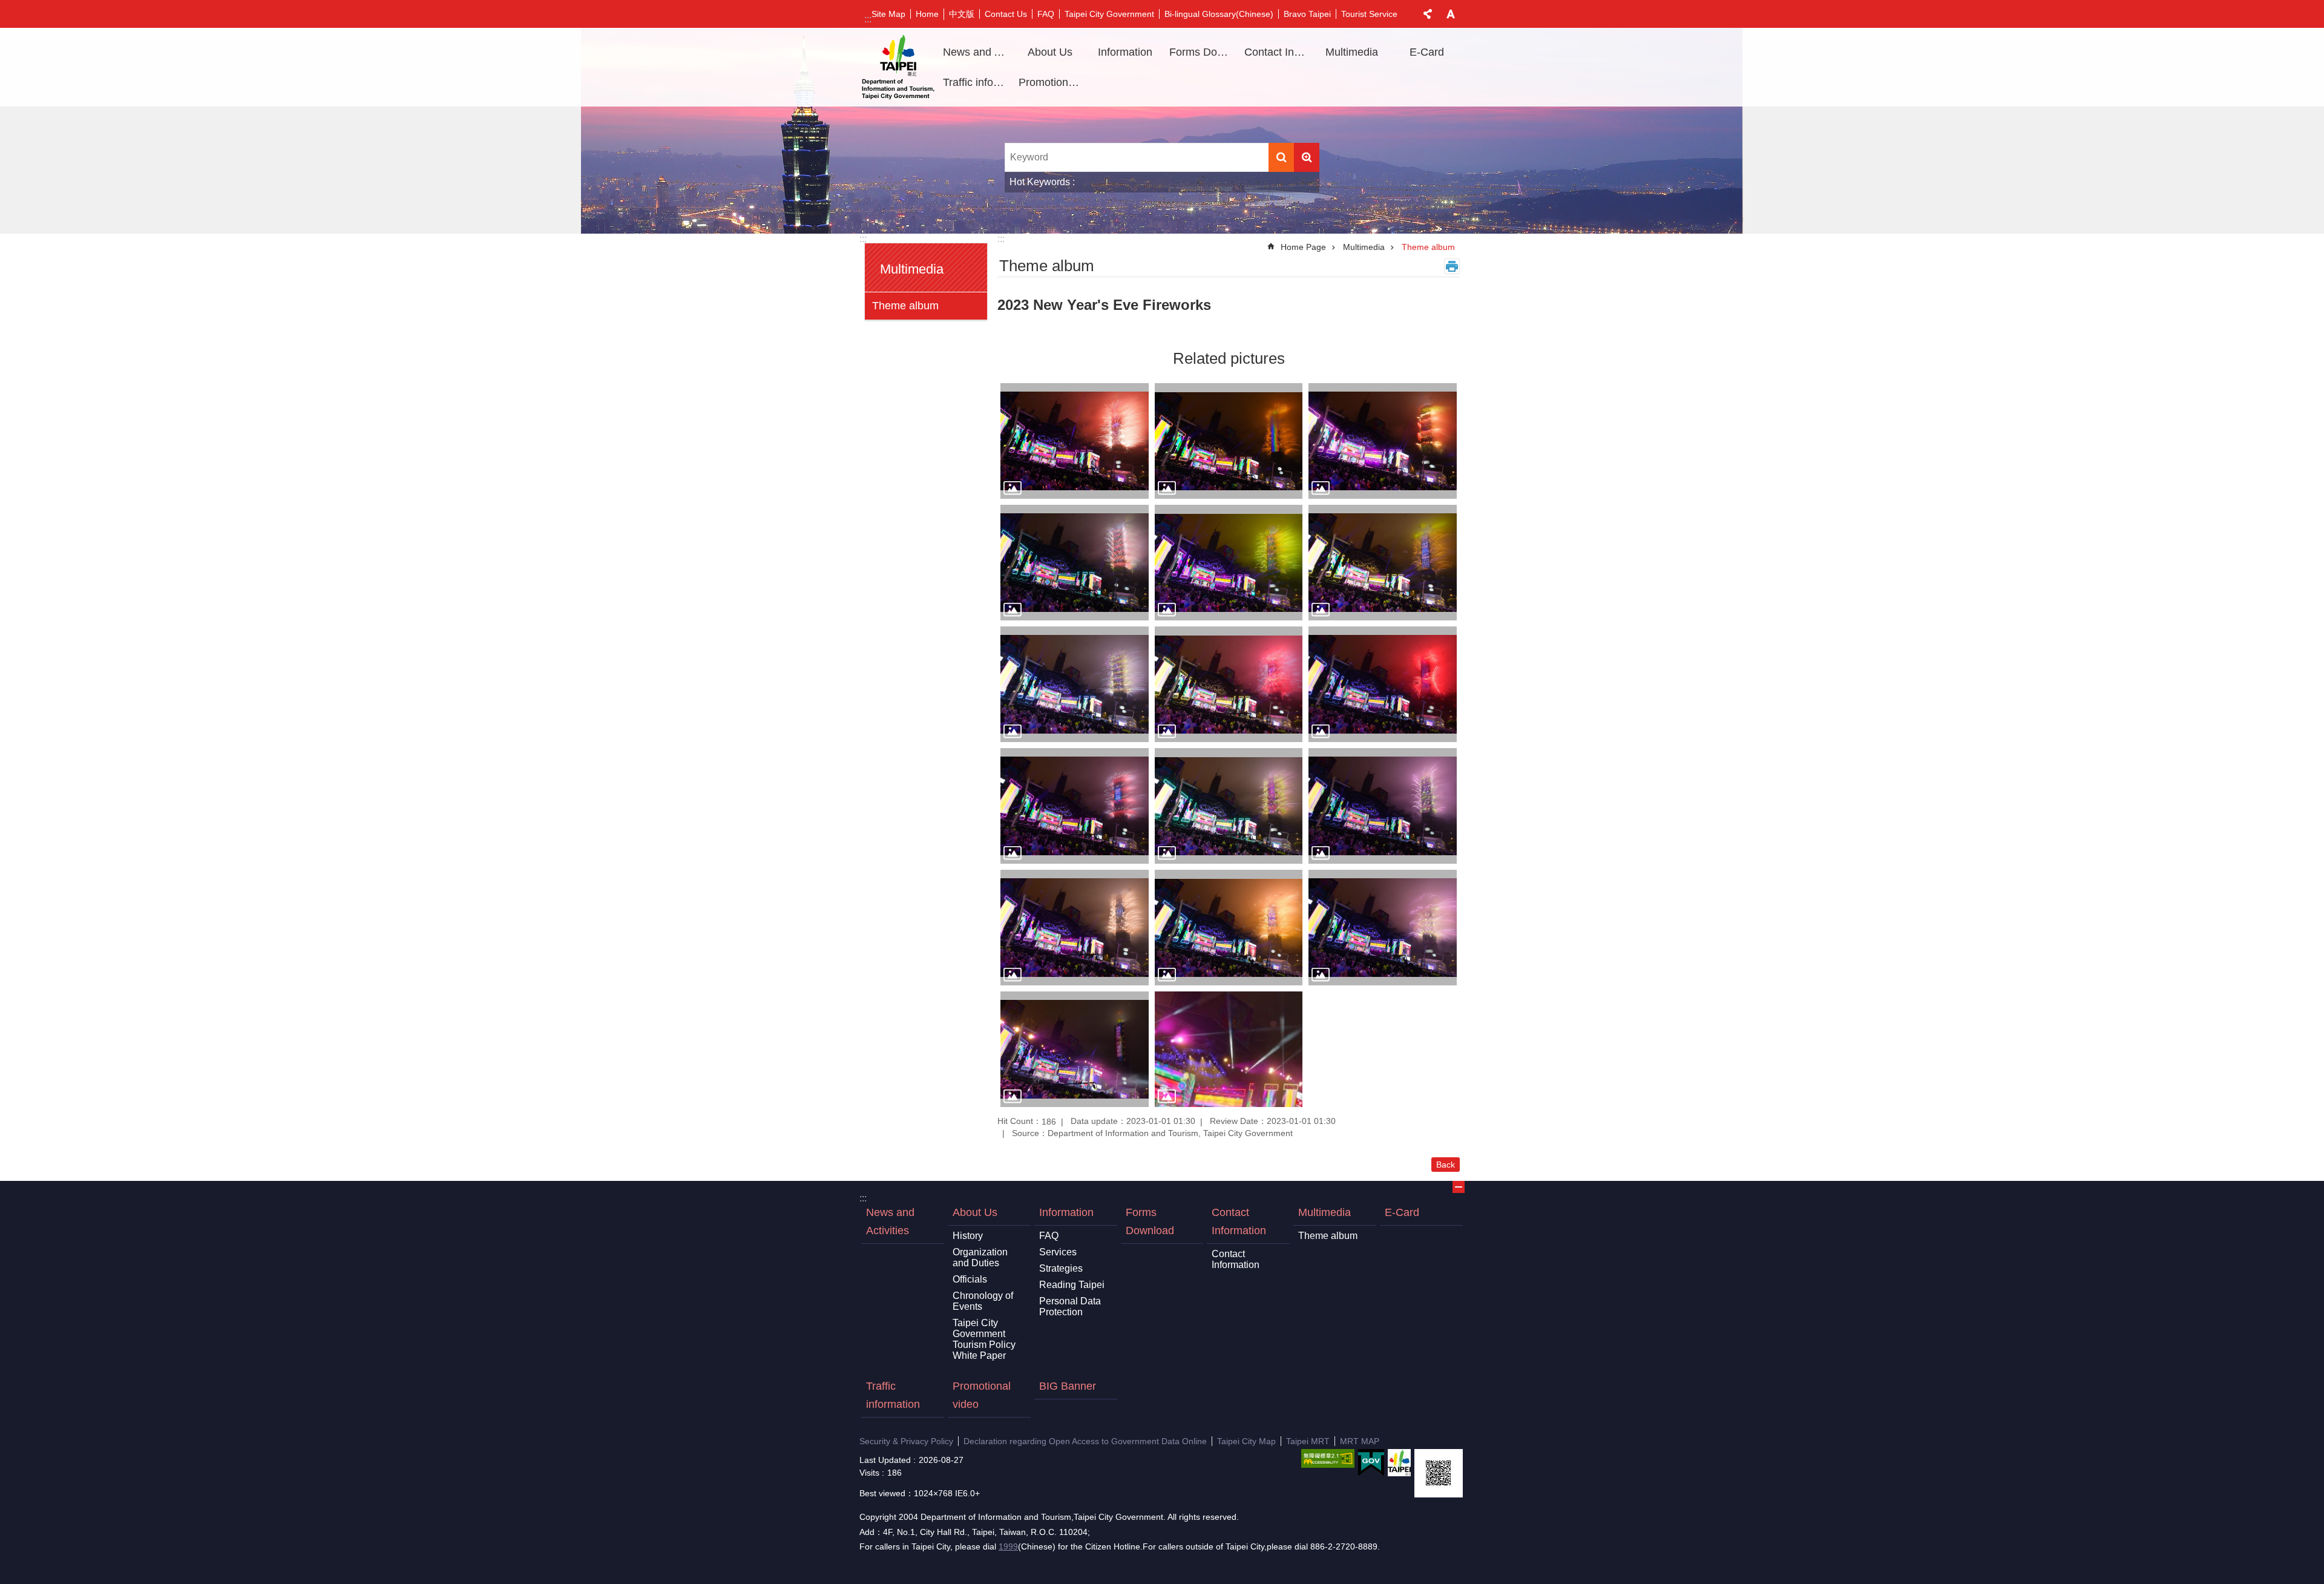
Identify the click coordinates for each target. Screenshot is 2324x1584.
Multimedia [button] (1352, 52)
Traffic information (976, 82)
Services (1058, 1252)
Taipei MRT (1308, 1441)
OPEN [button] (1459, 1187)
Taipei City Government (1109, 14)
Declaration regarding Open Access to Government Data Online (1085, 1441)
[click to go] (1075, 441)
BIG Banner (1068, 1386)
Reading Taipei (1072, 1285)
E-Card (1427, 52)
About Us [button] (1050, 52)
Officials (970, 1279)
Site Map (888, 14)
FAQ (1046, 14)
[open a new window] (1328, 1458)
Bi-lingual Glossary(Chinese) (1219, 14)
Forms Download (1203, 52)
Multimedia (1364, 247)
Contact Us (1006, 14)
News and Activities (976, 52)
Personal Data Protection (1070, 1306)
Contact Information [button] (1278, 52)
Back (1446, 1165)
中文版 (962, 14)
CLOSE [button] (1428, 14)
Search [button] (1281, 157)
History (968, 1236)
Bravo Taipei (1307, 14)
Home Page (1303, 247)
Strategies (1061, 1268)
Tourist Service (1369, 14)
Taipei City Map (1246, 1441)
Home (927, 14)
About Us (975, 1212)
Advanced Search (1307, 157)
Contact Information (1239, 1221)
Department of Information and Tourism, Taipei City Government (898, 67)
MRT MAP (1360, 1441)
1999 (1008, 1546)
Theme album (905, 306)
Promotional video (1052, 82)
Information (1066, 1212)
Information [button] (1125, 52)
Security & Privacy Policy (906, 1441)
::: (868, 19)
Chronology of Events (983, 1301)
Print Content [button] (1452, 266)
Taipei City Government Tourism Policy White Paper (984, 1339)
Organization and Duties (980, 1257)
